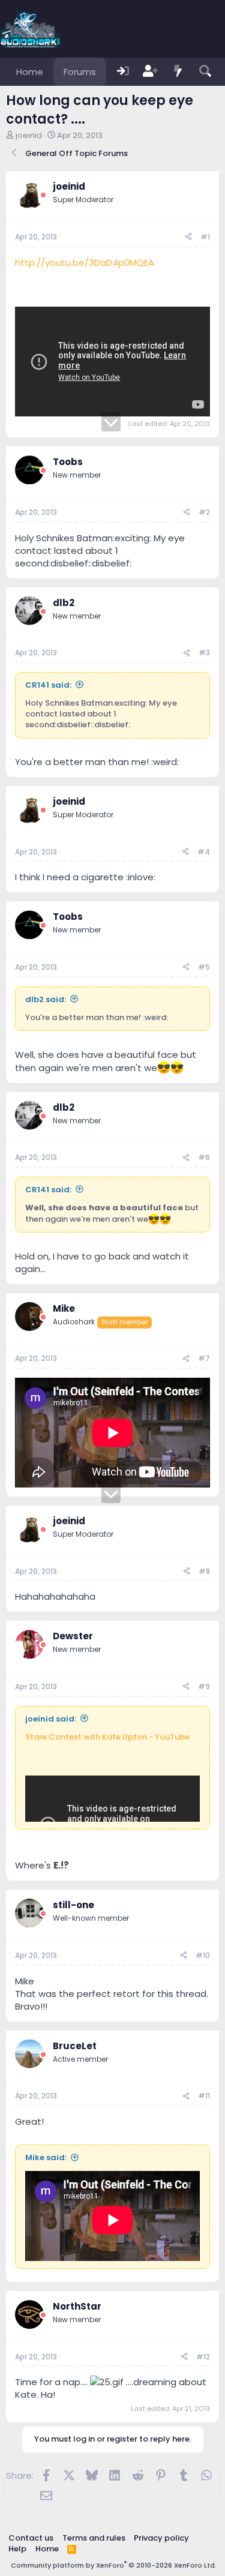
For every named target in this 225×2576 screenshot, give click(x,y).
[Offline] (43, 195)
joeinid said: (51, 1719)
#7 (204, 1358)
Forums (80, 72)
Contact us (31, 2538)
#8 (204, 1571)
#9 (204, 1686)
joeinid (29, 135)
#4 (204, 852)
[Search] (205, 72)
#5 (204, 967)
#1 (205, 237)
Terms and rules (94, 2538)
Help (17, 2549)
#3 (204, 653)
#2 (204, 512)
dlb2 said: (46, 999)
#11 (204, 2096)
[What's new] (178, 72)
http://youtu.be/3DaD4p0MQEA (85, 263)
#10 (203, 1955)
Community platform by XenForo (114, 2565)
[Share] (188, 237)
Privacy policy (161, 2538)
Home (30, 72)
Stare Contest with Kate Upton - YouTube (107, 1737)
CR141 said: (48, 685)
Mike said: (46, 2157)
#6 (204, 1157)
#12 (203, 2357)
